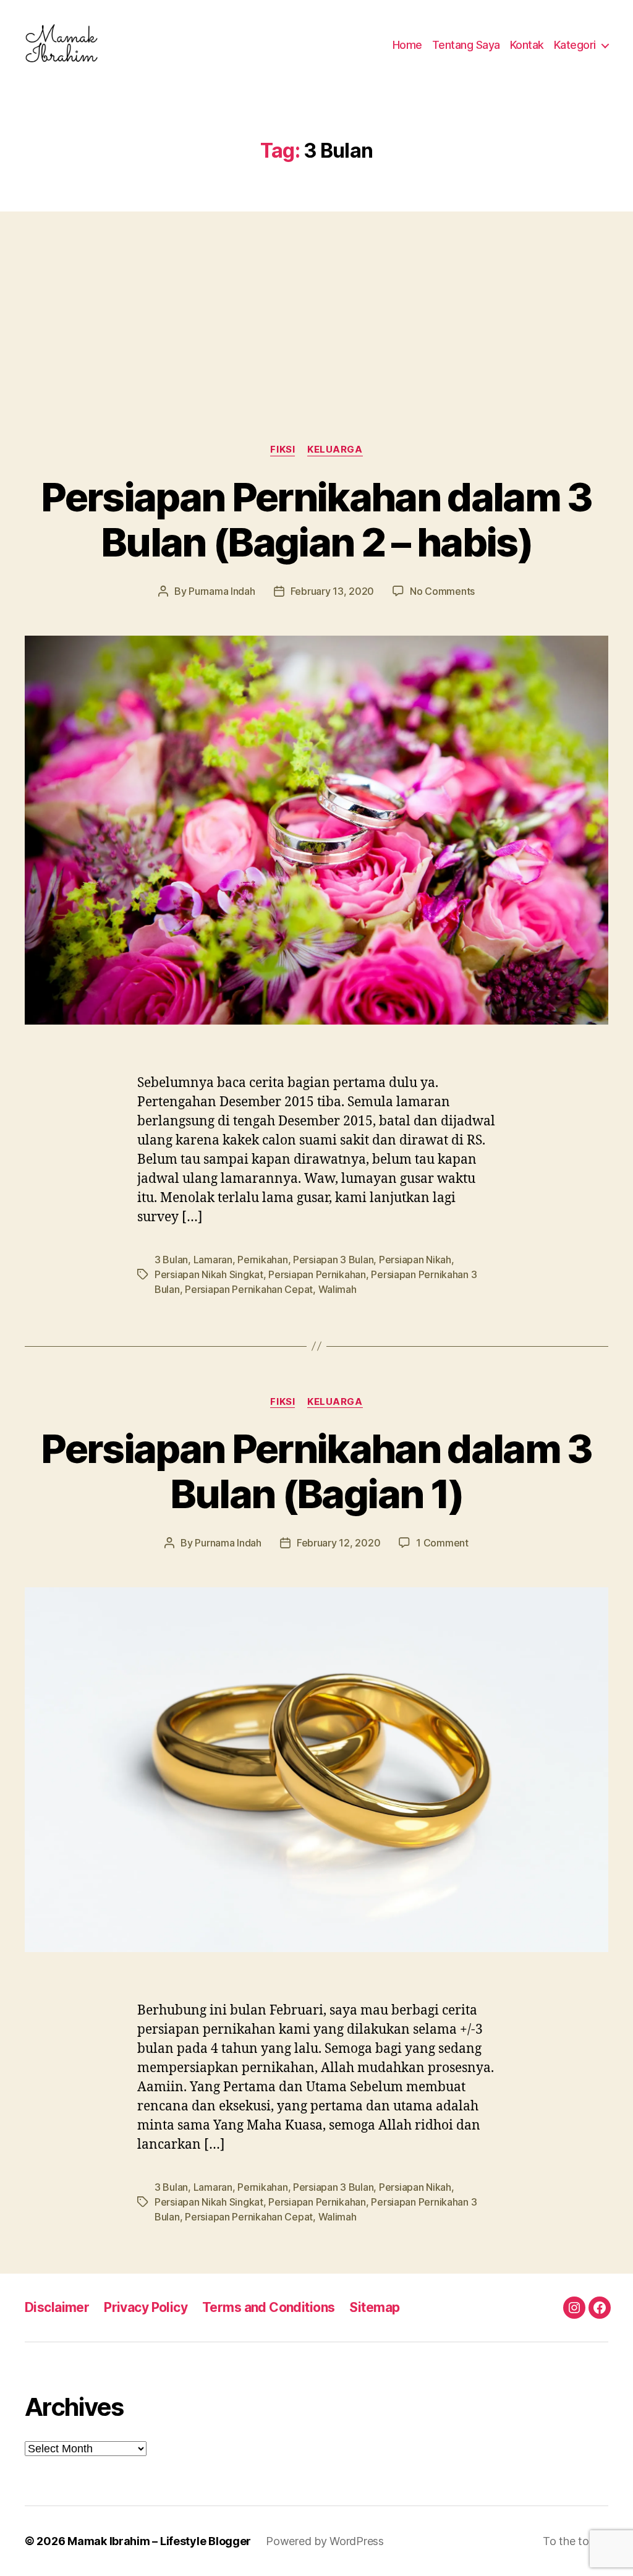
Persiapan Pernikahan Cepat (249, 1289)
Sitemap (374, 2307)
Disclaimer (57, 2307)
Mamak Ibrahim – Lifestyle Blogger (159, 2541)
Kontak (527, 45)
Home (407, 45)
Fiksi (283, 450)
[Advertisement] (316, 303)
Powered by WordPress (325, 2541)
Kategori (575, 45)
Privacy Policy (146, 2307)
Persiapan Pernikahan (317, 1274)
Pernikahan (262, 1260)
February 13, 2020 (332, 591)
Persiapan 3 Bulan (333, 1260)
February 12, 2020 (338, 1543)
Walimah (338, 1289)
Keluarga (335, 450)
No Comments (442, 591)
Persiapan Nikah (415, 1260)
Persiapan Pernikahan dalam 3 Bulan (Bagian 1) (316, 1471)
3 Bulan (171, 1260)
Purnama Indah (222, 591)
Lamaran (213, 1260)
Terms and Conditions (268, 2307)
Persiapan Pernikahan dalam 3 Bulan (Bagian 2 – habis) (316, 519)
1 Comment (442, 1543)
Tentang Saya (466, 45)
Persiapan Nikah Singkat (209, 1274)
